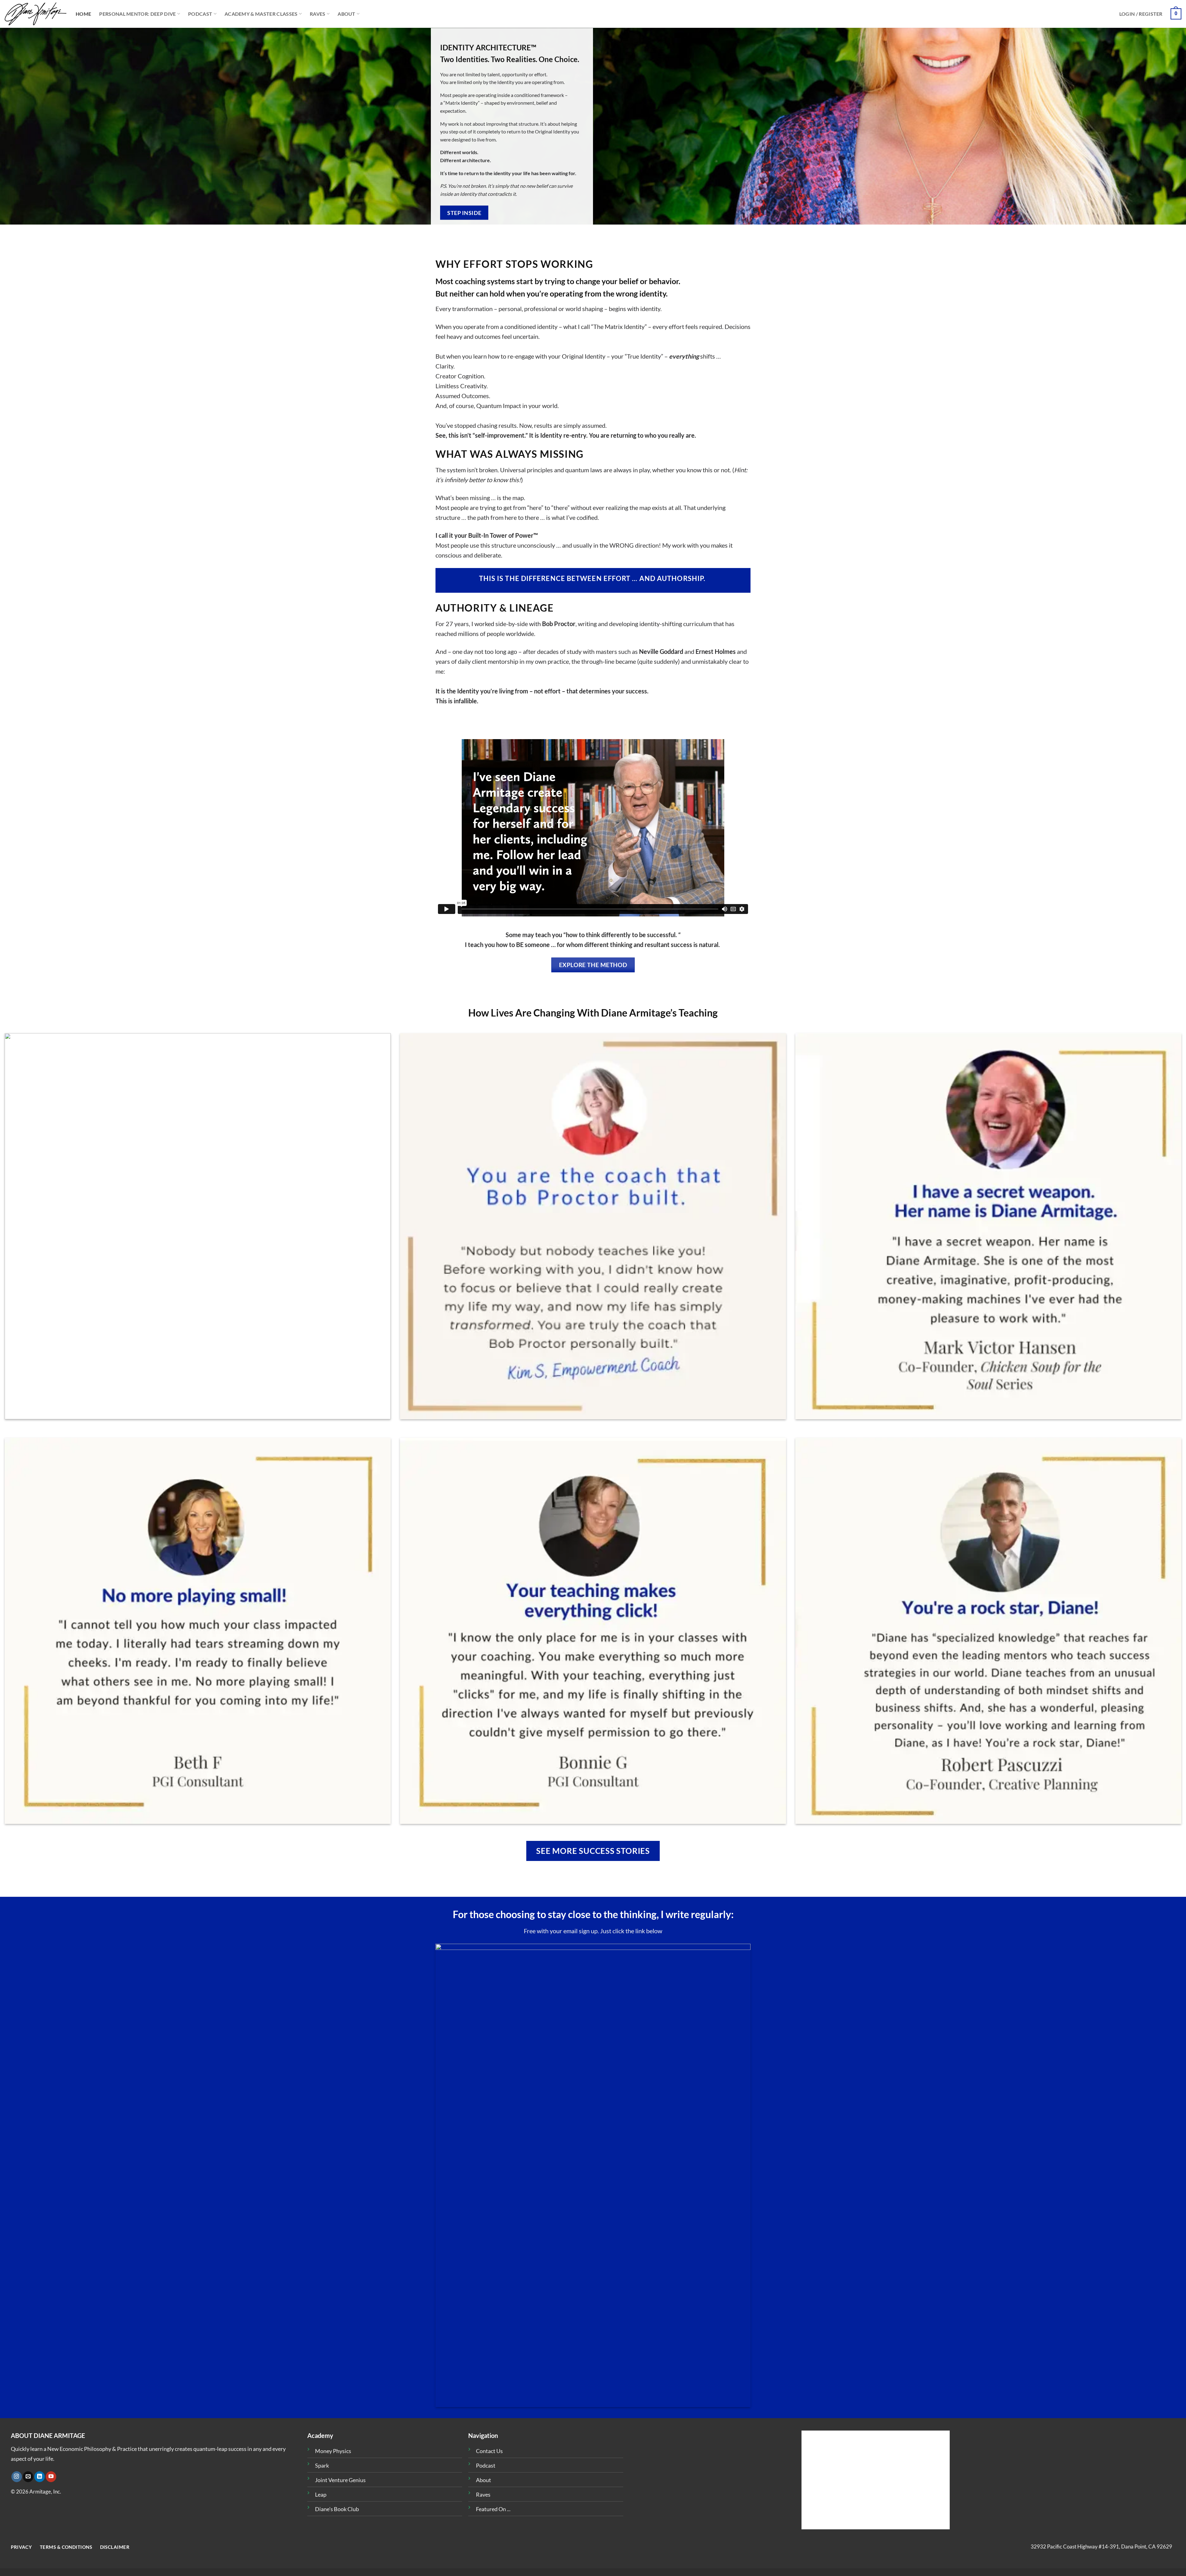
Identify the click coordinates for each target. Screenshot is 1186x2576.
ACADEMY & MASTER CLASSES (261, 14)
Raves (318, 14)
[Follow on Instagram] (17, 2477)
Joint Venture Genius (340, 2480)
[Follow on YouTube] (51, 2477)
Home (83, 14)
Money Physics (333, 2451)
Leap (321, 2494)
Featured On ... (493, 2509)
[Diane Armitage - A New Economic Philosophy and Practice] (36, 14)
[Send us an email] (28, 2477)
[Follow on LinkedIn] (40, 2477)
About (347, 14)
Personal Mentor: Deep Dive (137, 14)
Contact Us (489, 2451)
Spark (322, 2465)
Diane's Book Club (337, 2509)
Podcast (200, 14)
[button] (1141, 14)
